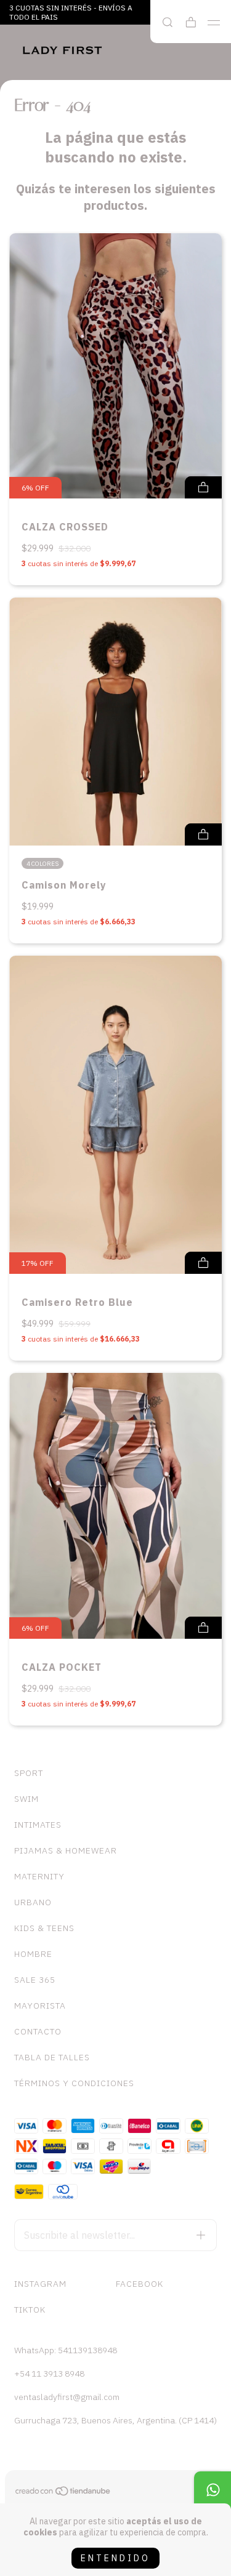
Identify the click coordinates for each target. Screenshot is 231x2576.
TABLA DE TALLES (52, 2057)
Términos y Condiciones (74, 2083)
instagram (40, 2284)
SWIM (26, 1799)
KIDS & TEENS (44, 1928)
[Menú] (214, 23)
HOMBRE (33, 1954)
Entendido (115, 2558)
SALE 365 (35, 1980)
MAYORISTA (40, 2006)
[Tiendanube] (63, 2493)
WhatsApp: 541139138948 (66, 2350)
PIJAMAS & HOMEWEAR (66, 1850)
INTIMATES (38, 1825)
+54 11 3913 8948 (49, 2374)
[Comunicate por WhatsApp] (213, 2490)
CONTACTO (38, 2031)
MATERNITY (39, 1876)
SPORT (29, 1773)
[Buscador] (168, 22)
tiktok (30, 2310)
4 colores (43, 864)
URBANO (33, 1902)
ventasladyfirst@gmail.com (67, 2397)
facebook (140, 2284)
